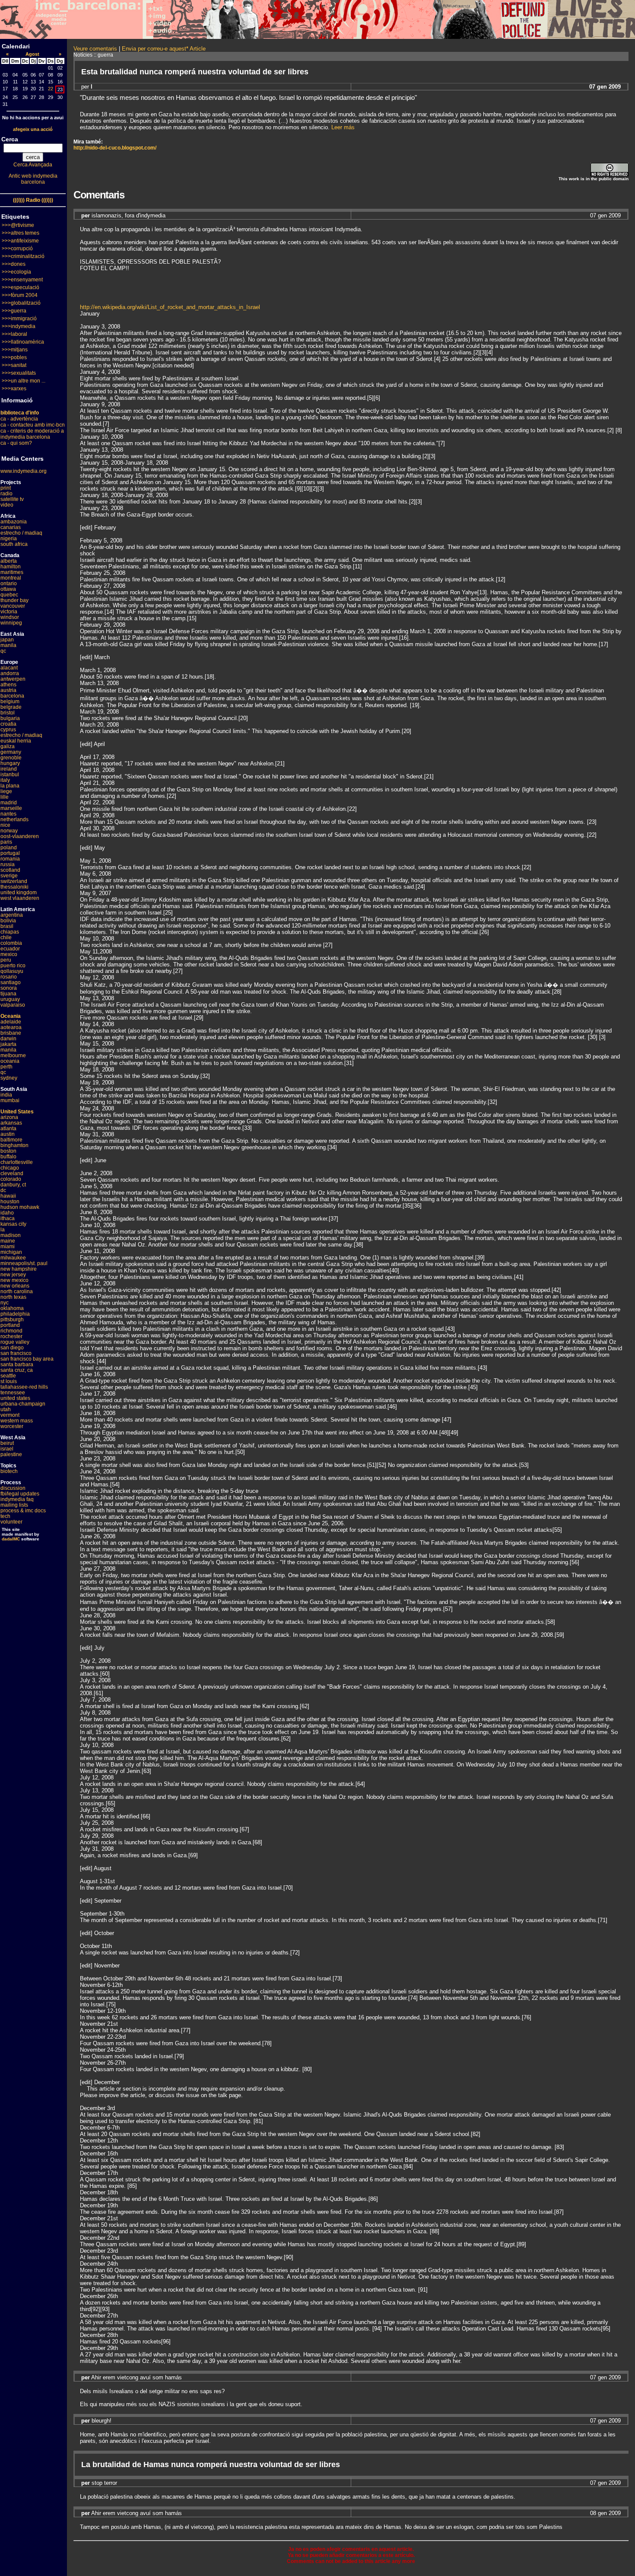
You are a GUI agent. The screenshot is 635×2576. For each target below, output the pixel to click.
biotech (9, 1471)
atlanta (8, 1129)
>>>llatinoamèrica (23, 342)
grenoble (11, 758)
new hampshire (19, 1269)
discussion (13, 1488)
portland (10, 1325)
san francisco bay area (27, 1359)
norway (9, 831)
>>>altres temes (21, 233)
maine (8, 1241)
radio (6, 494)
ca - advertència (19, 419)
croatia (8, 724)
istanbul (10, 775)
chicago (10, 1168)
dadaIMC (11, 1539)
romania (10, 859)
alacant (9, 668)
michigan (11, 1252)
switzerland (14, 881)
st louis (9, 1381)
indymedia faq (17, 1499)
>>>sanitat (14, 365)
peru (6, 960)
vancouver (13, 606)
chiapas (10, 932)
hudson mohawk (20, 1207)
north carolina (17, 1291)
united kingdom (19, 893)
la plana (10, 786)
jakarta (8, 1044)
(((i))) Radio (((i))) (33, 200)
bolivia (8, 921)
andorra (10, 673)
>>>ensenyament (22, 280)
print (6, 488)
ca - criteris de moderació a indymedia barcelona (32, 434)
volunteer (11, 1522)
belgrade (11, 707)
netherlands (14, 819)
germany (11, 752)
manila (8, 645)
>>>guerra (14, 311)
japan (7, 640)
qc (3, 651)
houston (10, 1202)
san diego (12, 1348)
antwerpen (13, 679)
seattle (8, 1376)
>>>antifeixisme (20, 241)
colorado (11, 1179)
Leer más (343, 127)
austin (8, 1134)
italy (5, 780)
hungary (10, 763)
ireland (9, 769)
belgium (10, 701)
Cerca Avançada (33, 165)
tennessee (13, 1393)
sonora (9, 988)
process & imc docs (23, 1511)
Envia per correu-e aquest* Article (164, 49)
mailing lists (14, 1505)
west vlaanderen (20, 898)
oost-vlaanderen (20, 836)
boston (8, 1151)
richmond (11, 1331)
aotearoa (11, 1027)
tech (5, 1516)
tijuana (8, 994)
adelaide (11, 1022)
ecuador (10, 949)
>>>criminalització (23, 256)
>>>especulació (21, 287)
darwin (8, 1039)
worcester (12, 1426)
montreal (11, 578)
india (6, 1095)
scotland (10, 870)
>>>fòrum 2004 (20, 295)
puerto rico (13, 966)
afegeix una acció (33, 129)
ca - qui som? (16, 443)
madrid (9, 803)
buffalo (8, 1157)
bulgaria (10, 718)
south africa (14, 544)
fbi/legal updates (20, 1494)
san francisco (16, 1353)
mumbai (10, 1100)
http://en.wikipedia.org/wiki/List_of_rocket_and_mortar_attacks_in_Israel (170, 307)
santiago (11, 982)
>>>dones (14, 264)
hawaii (8, 1196)
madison (11, 1235)
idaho (7, 1213)
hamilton (11, 567)
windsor (10, 617)
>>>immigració (19, 319)
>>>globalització (21, 303)
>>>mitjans (15, 350)
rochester (11, 1336)
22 (51, 89)
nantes (8, 814)
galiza (8, 746)
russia (8, 864)
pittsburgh (12, 1320)
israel (7, 1449)
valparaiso (13, 1005)
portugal (10, 853)
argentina (12, 915)
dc (3, 1190)
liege (6, 791)
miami (8, 1247)
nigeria (9, 539)
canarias (11, 527)
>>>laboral (14, 334)
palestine (11, 1454)
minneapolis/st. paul (24, 1263)
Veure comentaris (95, 49)
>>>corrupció (17, 249)
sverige (9, 876)
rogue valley (15, 1342)
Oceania (11, 1016)
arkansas (11, 1123)
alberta (9, 561)
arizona (9, 1117)
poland (9, 848)
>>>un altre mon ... (24, 381)
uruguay (10, 999)
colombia (11, 943)
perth (6, 1067)
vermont (10, 1415)
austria (8, 690)
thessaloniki (14, 887)
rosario (9, 977)
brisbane (11, 1033)
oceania (10, 1061)
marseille (11, 808)
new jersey (13, 1275)
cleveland (12, 1173)
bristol (8, 713)
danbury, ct (13, 1185)
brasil (7, 926)
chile (6, 937)
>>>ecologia (16, 272)
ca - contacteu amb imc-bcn (33, 425)
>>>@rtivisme (18, 225)
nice (5, 825)
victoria (9, 612)
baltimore (11, 1140)
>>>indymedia (19, 326)
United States (17, 1112)
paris (6, 842)
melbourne (13, 1055)
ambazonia (14, 522)
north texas (13, 1297)
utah (6, 1409)
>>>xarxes (14, 389)
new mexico (14, 1280)
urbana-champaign (23, 1404)
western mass (17, 1421)
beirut (7, 1443)
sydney (9, 1078)
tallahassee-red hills (24, 1387)
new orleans (15, 1286)
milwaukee (13, 1258)
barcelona (12, 696)
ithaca (8, 1218)
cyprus (8, 730)
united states (15, 1398)
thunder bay (14, 600)
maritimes (12, 572)
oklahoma (12, 1308)
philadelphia (15, 1314)
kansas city (13, 1224)
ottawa (8, 589)
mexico (9, 954)
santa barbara (17, 1365)
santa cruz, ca (17, 1370)
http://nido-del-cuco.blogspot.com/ (115, 148)
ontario (9, 583)
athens (8, 685)
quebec (9, 595)
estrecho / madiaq (21, 533)
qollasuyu (12, 971)
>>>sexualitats (19, 373)
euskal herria (16, 741)
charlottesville (17, 1162)
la (3, 1230)
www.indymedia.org (24, 471)
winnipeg (11, 623)
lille (5, 797)
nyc (5, 1303)
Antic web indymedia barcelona (33, 179)
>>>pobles (14, 357)
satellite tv (12, 499)
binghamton (14, 1145)
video (7, 505)
